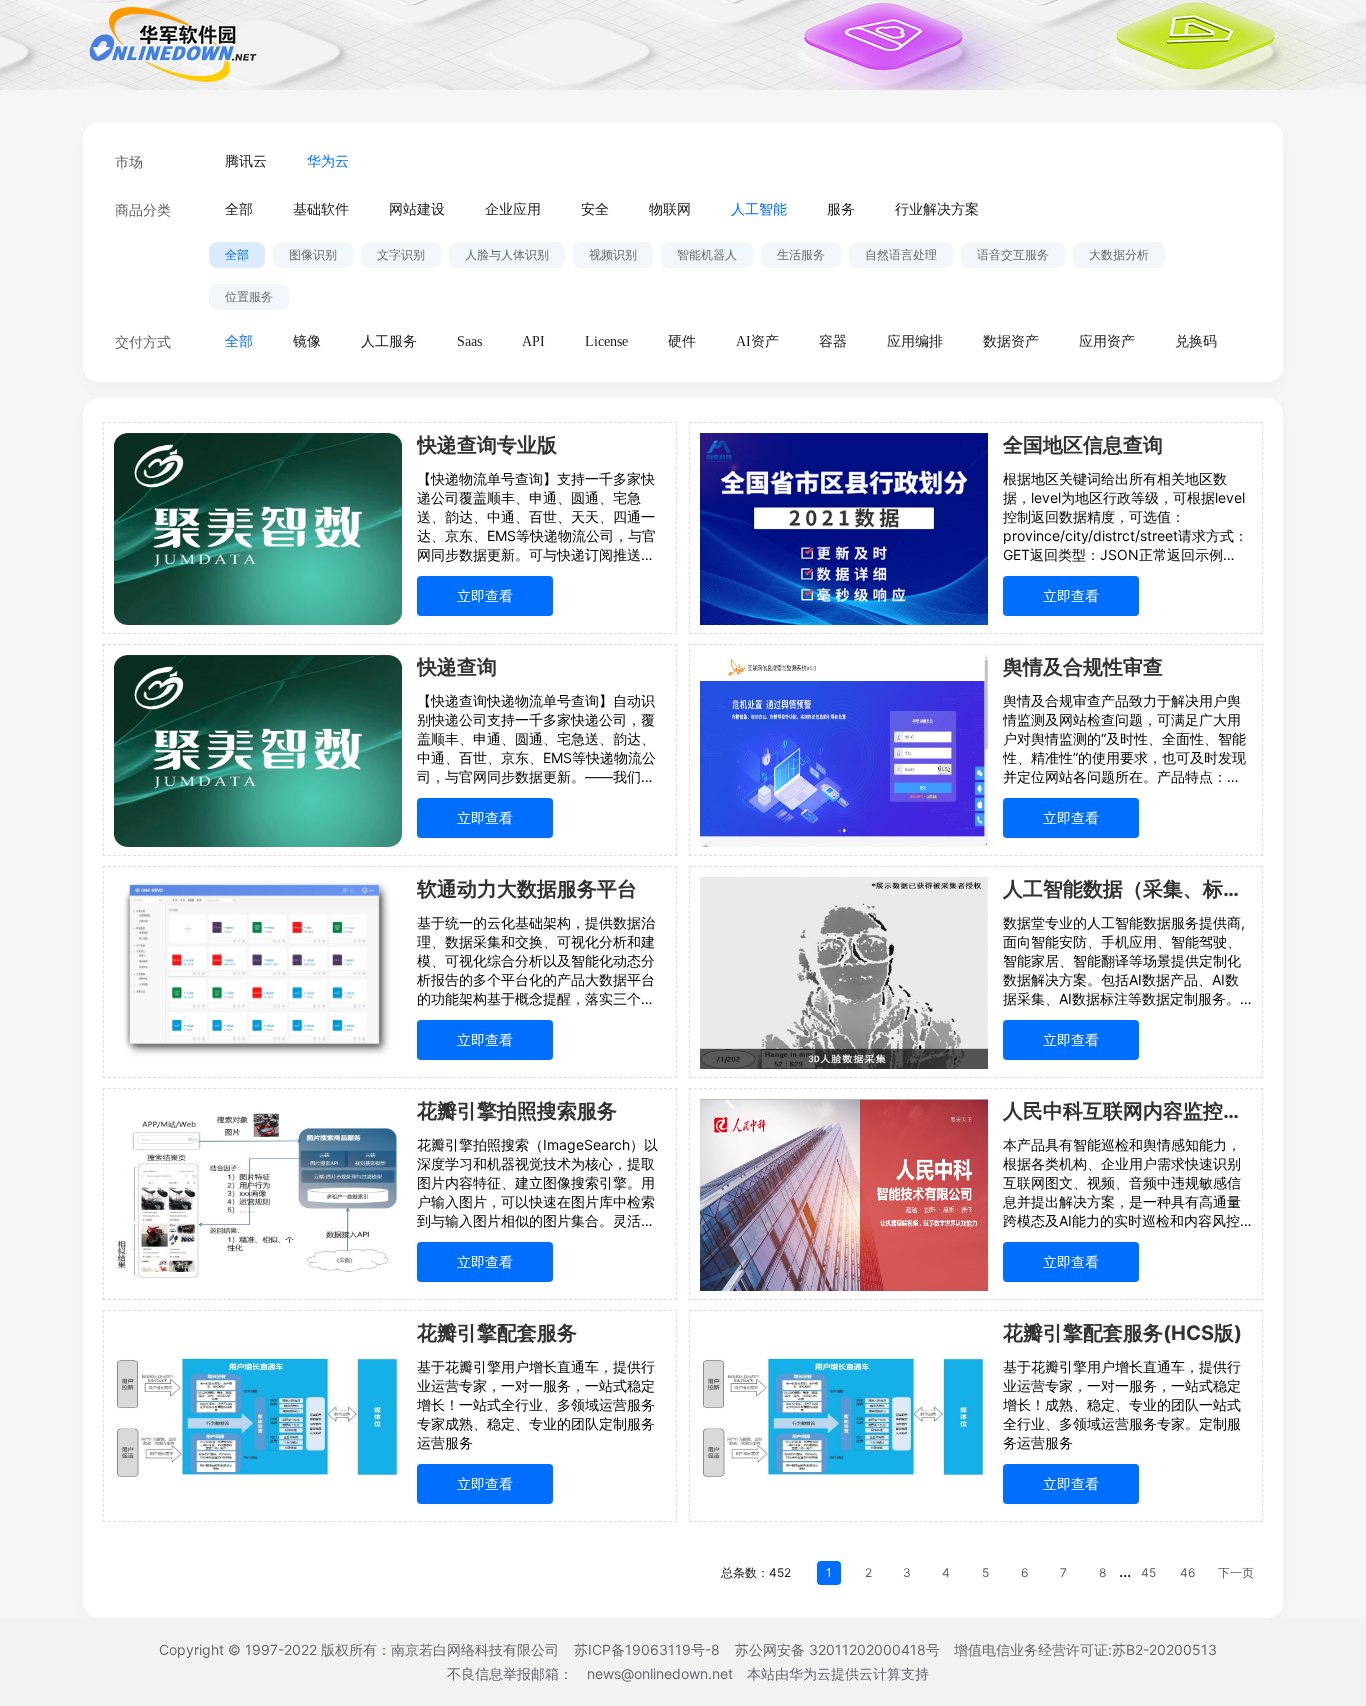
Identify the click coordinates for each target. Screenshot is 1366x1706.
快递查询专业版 (487, 445)
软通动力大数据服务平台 (527, 889)
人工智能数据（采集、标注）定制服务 (1127, 889)
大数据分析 (1119, 255)
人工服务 (389, 341)
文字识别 (401, 255)
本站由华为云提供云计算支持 (838, 1673)
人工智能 (759, 209)
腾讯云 (246, 161)
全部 (239, 209)
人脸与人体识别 (507, 255)
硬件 (682, 341)
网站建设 (417, 209)
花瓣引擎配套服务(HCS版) (1122, 1333)
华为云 (328, 161)
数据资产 (1011, 341)
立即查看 (485, 595)
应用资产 (1107, 341)
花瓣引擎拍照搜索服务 (517, 1111)
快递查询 (457, 667)
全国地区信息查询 (1083, 445)
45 (1148, 1572)
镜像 (307, 341)
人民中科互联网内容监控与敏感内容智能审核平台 (1127, 1111)
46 (1187, 1572)
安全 (595, 209)
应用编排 (915, 341)
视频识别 (613, 255)
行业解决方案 (937, 209)
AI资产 (757, 341)
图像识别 (313, 255)
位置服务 (249, 297)
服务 (841, 209)
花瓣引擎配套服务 (497, 1333)
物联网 (670, 209)
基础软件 (321, 209)
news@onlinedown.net (660, 1673)
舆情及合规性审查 (1083, 667)
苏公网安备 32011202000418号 (839, 1649)
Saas (469, 341)
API (533, 341)
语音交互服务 (1013, 255)
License (606, 341)
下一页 (1236, 1572)
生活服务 (801, 255)
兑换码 (1196, 341)
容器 (833, 341)
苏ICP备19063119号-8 (647, 1649)
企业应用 (513, 209)
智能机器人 (707, 255)
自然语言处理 (901, 255)
